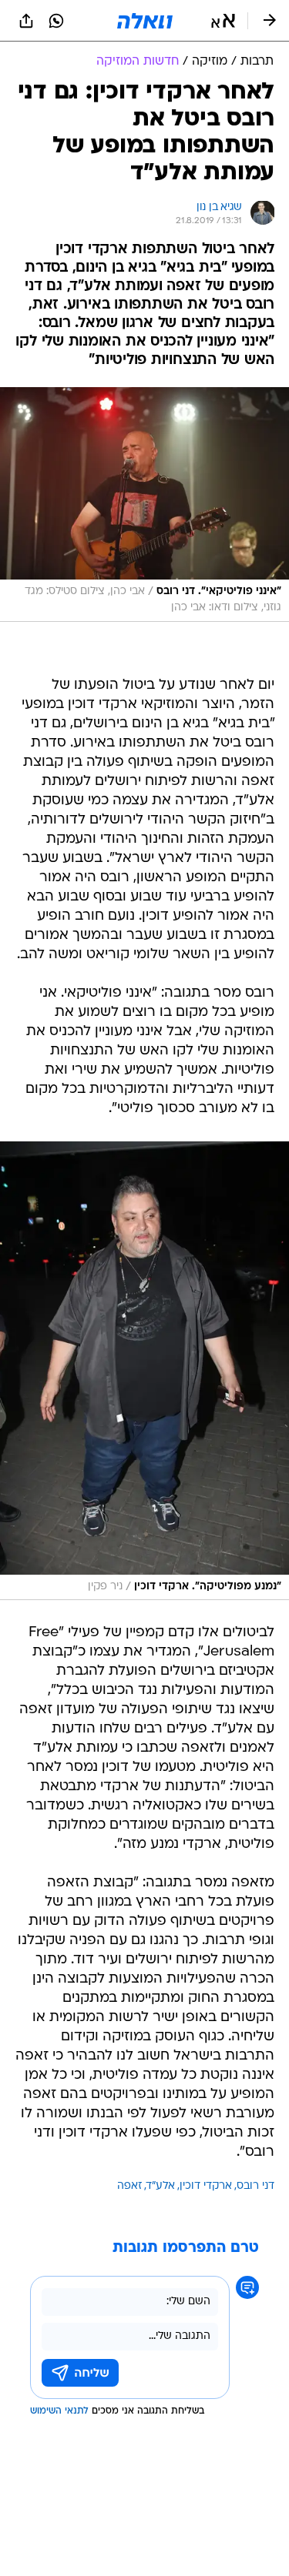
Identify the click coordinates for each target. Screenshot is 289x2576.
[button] (223, 21)
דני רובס (255, 2186)
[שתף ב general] (26, 21)
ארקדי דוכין (206, 2186)
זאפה (129, 2186)
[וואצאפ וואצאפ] (56, 21)
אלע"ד (161, 2186)
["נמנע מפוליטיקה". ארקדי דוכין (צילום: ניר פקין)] (144, 1371)
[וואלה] (145, 21)
